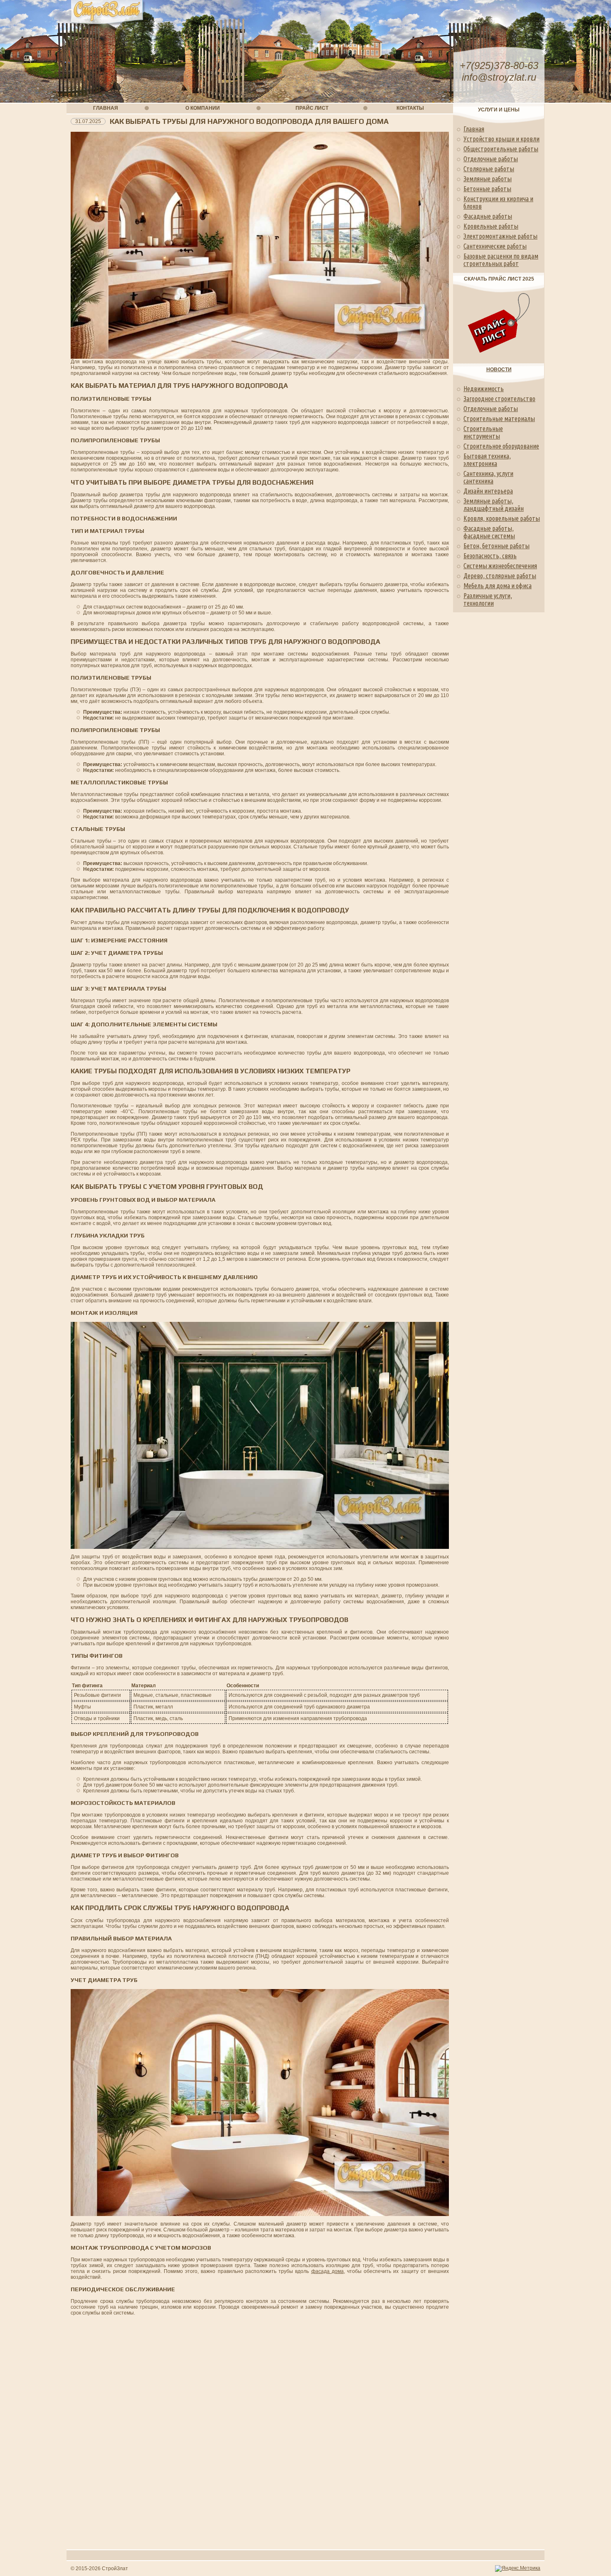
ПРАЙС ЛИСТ (312, 108)
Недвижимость (484, 389)
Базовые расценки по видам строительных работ (501, 260)
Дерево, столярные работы (500, 576)
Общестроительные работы (501, 149)
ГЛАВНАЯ (106, 108)
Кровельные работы (491, 226)
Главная (474, 129)
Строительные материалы (499, 419)
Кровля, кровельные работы (502, 518)
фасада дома (328, 2271)
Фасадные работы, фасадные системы (489, 532)
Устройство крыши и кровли (501, 139)
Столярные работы (489, 169)
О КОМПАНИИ (203, 108)
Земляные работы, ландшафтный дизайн (494, 505)
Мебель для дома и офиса (498, 586)
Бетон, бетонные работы (496, 546)
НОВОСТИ (499, 370)
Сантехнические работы (495, 246)
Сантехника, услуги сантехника (488, 477)
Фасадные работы (488, 216)
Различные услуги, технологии (488, 599)
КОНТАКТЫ (410, 108)
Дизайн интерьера (488, 491)
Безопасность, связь (490, 556)
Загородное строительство (499, 399)
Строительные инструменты (483, 432)
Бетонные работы (487, 189)
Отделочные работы (491, 159)
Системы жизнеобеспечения (500, 566)
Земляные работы (488, 179)
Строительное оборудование (501, 446)
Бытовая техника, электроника (487, 460)
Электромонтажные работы (500, 236)
